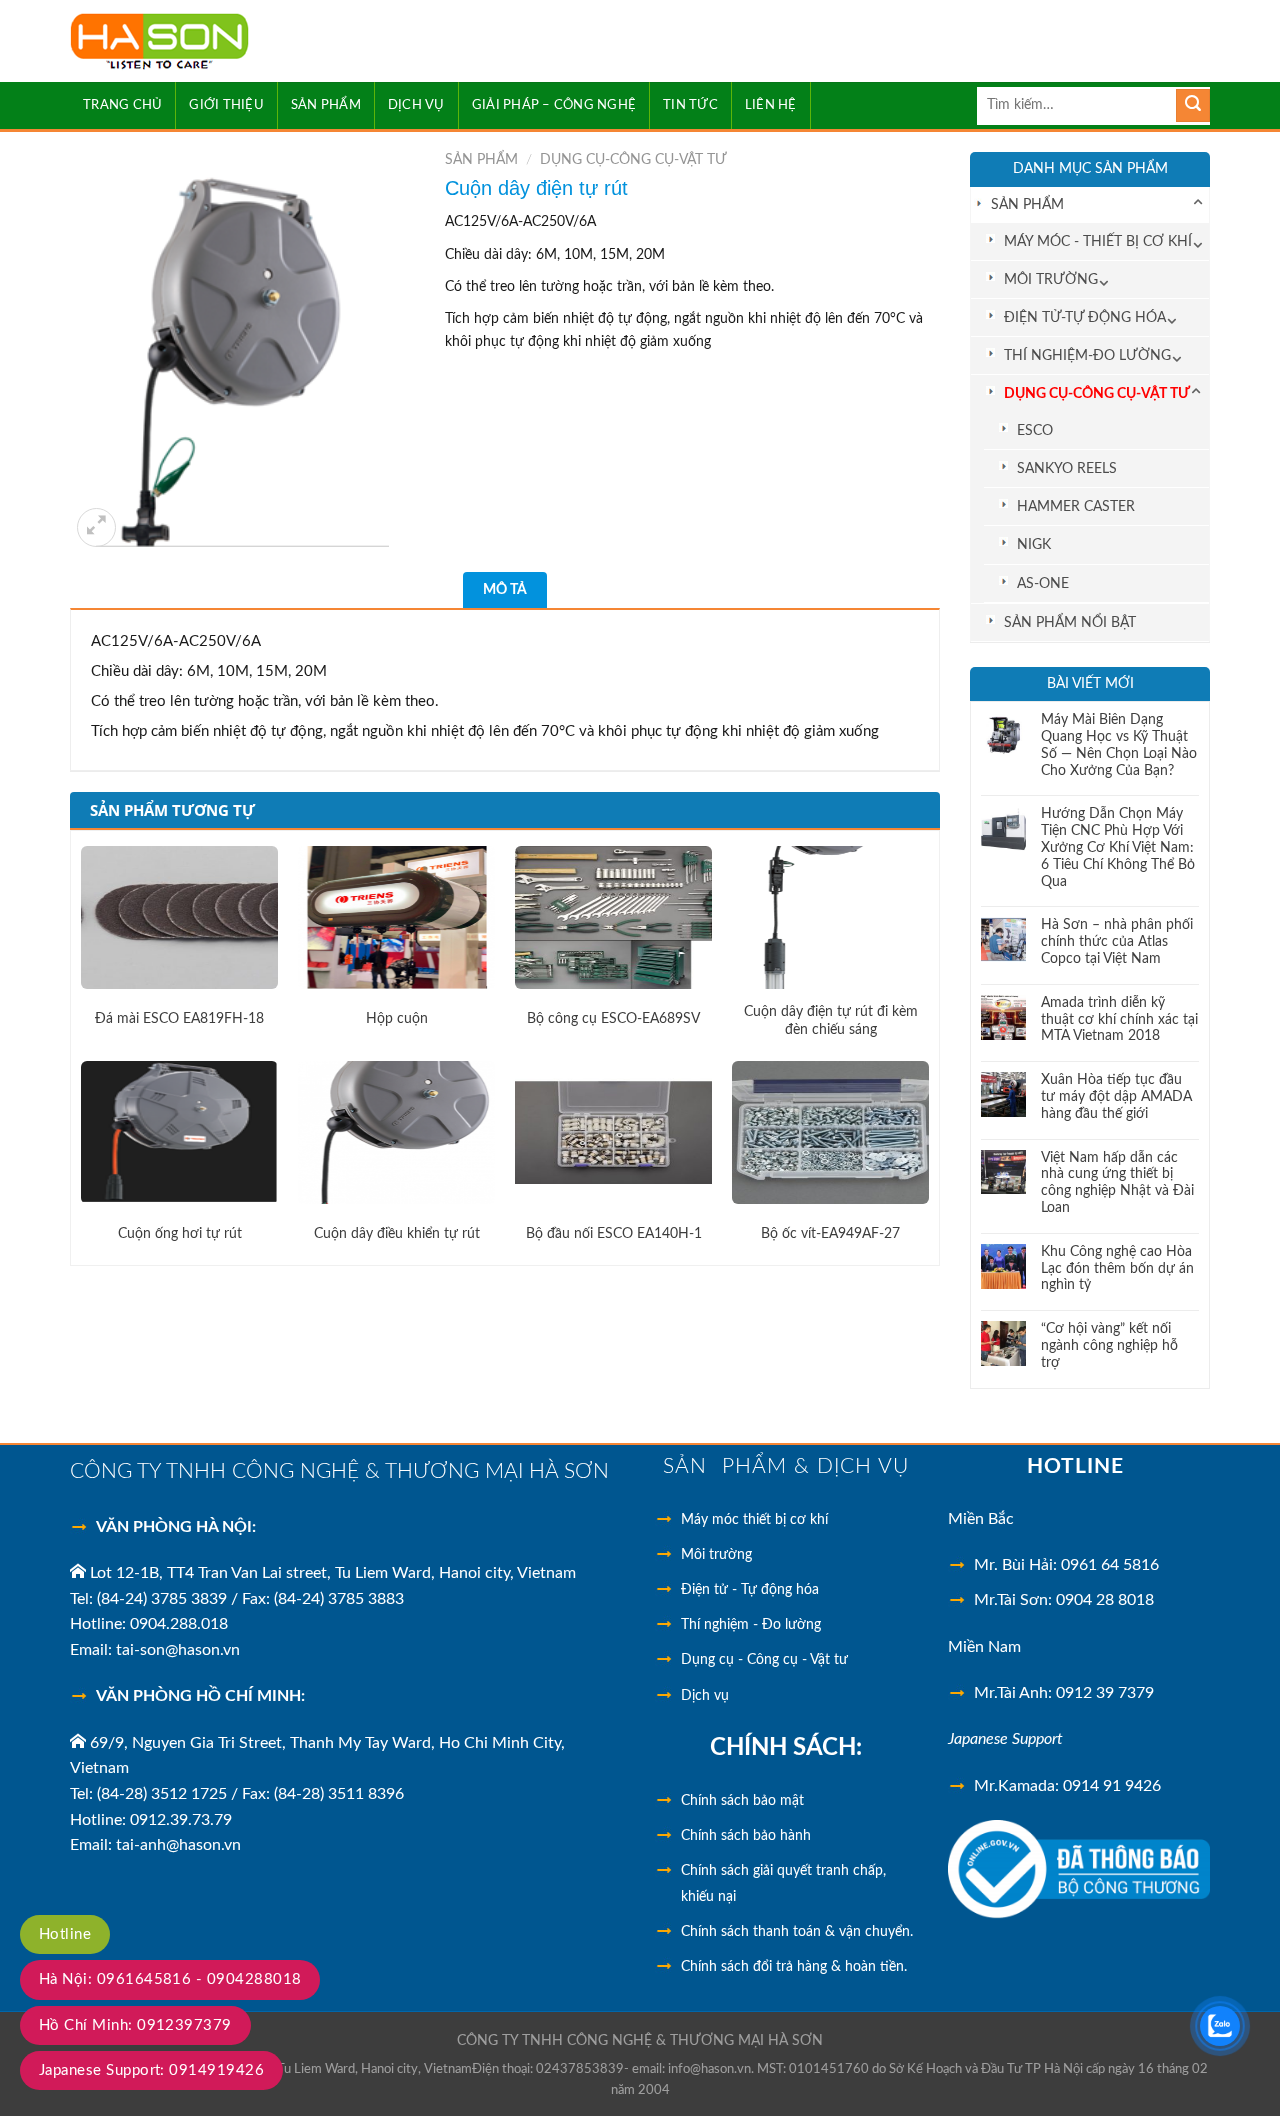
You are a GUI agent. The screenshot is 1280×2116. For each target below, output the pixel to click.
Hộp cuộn (397, 1019)
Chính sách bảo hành (746, 1836)
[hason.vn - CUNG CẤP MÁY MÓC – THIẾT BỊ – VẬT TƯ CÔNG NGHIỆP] (217, 41)
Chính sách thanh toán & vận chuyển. (797, 1932)
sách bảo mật (742, 1801)
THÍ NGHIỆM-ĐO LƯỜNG (1087, 355)
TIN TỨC (690, 105)
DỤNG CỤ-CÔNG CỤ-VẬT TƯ (1097, 393)
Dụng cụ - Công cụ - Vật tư (764, 1660)
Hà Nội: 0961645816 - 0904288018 (170, 1979)
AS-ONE (1043, 583)
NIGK (1034, 544)
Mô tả (505, 590)
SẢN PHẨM (326, 105)
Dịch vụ (705, 1696)
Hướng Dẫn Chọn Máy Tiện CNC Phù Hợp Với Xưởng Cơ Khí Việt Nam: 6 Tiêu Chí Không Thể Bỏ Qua (1118, 847)
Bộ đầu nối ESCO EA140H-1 (614, 1234)
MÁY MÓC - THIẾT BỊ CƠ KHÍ (1098, 241)
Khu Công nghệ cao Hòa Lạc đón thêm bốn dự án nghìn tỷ (1117, 1269)
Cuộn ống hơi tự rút (180, 1234)
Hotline (65, 1934)
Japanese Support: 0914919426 (151, 2070)
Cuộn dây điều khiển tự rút (397, 1234)
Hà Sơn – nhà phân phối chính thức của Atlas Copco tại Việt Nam (1117, 942)
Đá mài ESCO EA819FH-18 (179, 1019)
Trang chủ (122, 105)
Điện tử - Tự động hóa (750, 1590)
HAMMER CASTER (1076, 506)
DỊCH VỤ (416, 105)
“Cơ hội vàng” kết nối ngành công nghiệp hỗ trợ (1109, 1346)
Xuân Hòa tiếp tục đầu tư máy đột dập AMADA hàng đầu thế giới (1116, 1097)
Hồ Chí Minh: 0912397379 (135, 2025)
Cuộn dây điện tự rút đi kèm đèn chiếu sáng (831, 1021)
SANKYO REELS (1067, 468)
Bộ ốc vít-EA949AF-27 (830, 1234)
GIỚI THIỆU (226, 105)
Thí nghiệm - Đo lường (751, 1625)
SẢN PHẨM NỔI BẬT (1070, 622)
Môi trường (716, 1555)
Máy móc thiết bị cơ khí (754, 1520)
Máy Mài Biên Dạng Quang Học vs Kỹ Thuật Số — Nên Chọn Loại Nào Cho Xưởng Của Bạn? (1119, 745)
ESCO (1035, 430)
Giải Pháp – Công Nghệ (554, 105)
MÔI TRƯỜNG (1051, 279)
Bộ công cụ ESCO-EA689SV (613, 1019)
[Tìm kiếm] (1193, 106)
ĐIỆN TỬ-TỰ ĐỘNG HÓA (1085, 317)
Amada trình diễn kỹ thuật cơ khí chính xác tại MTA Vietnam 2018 (1119, 1020)
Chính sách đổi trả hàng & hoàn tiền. (794, 1967)
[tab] (505, 590)
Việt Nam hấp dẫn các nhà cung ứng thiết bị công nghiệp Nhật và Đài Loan (1117, 1183)
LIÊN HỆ (771, 105)
